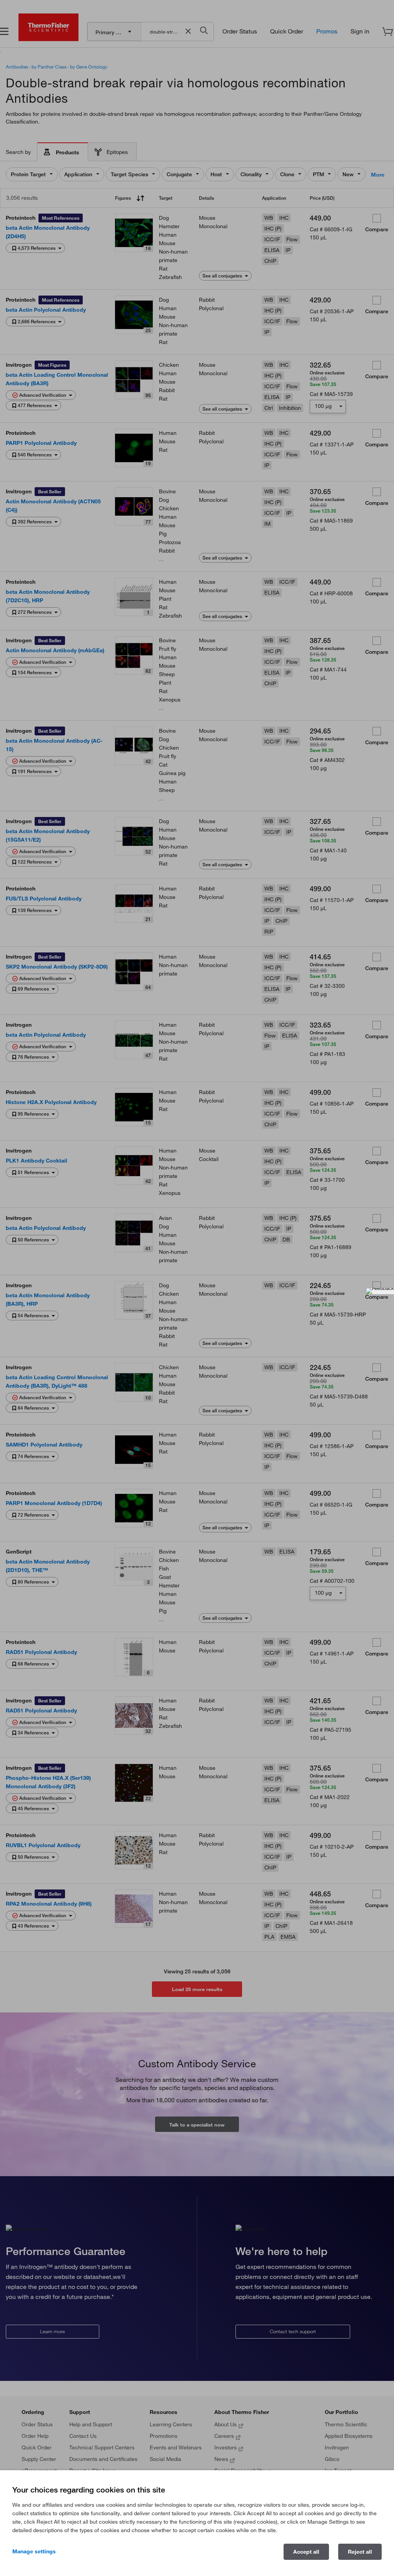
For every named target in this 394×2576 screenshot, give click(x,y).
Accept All (306, 2552)
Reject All (360, 2552)
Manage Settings (34, 2551)
